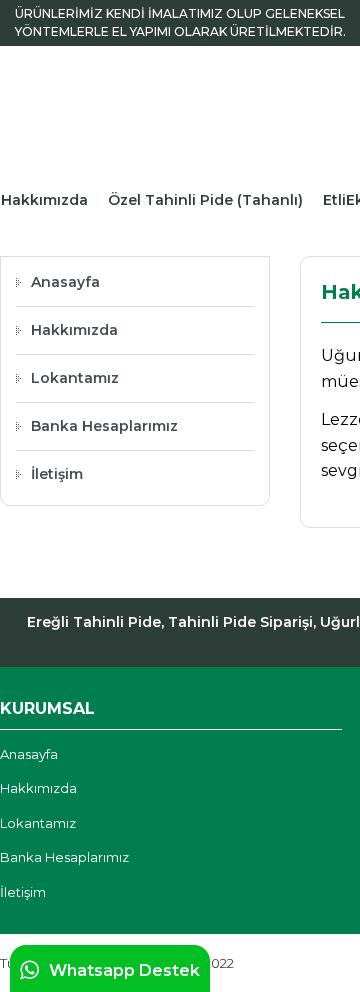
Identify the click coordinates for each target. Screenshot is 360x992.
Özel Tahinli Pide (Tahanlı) (205, 200)
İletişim (57, 474)
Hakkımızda (44, 200)
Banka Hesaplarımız (104, 426)
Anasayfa (65, 282)
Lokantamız (75, 378)
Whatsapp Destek (124, 970)
